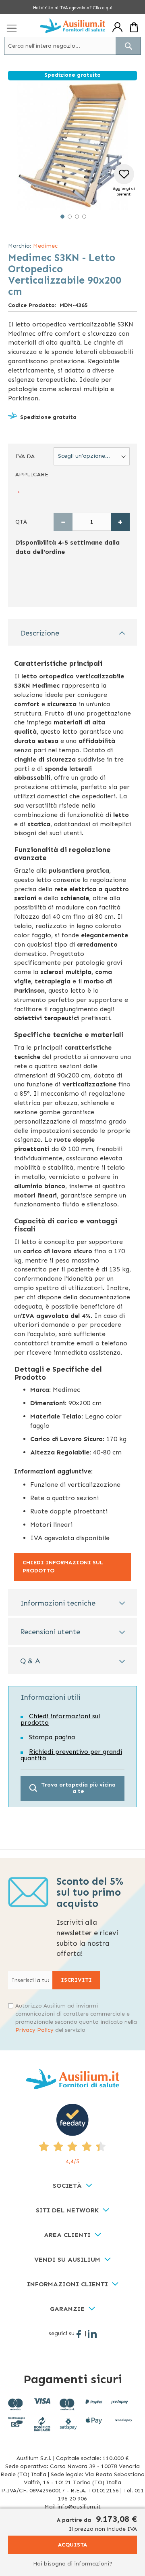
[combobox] (72, 46)
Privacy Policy (34, 2030)
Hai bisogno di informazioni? (73, 2564)
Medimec (45, 246)
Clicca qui (103, 8)
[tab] (72, 632)
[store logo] (72, 25)
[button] (62, 216)
